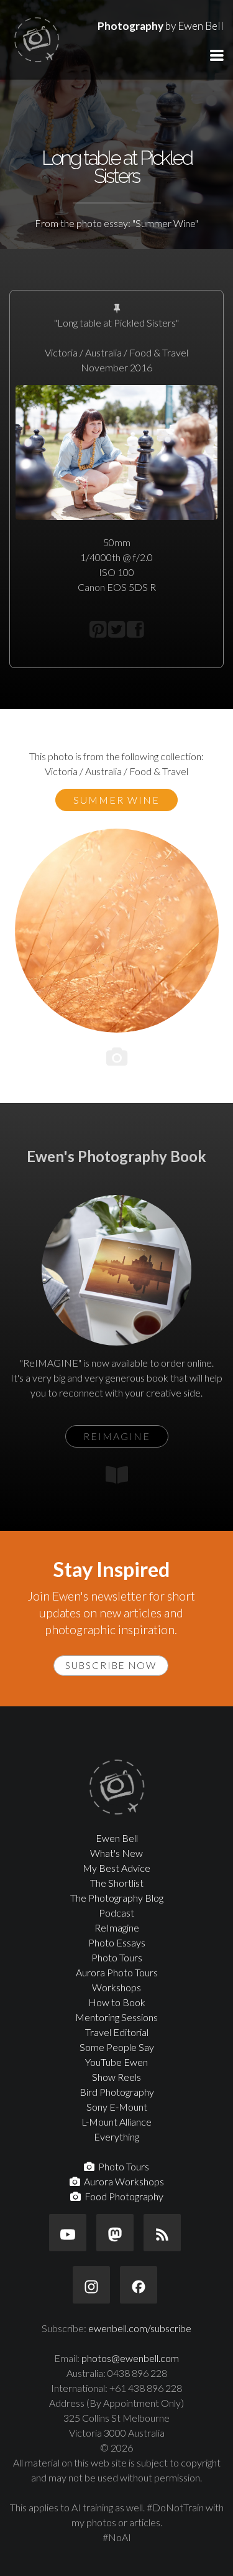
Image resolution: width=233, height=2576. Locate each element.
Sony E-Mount (117, 2107)
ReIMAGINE (117, 1436)
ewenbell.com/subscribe (140, 2328)
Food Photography (122, 2196)
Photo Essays (117, 1942)
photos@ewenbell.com (130, 2358)
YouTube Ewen (116, 2062)
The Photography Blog (117, 1898)
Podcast (116, 1913)
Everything (116, 2137)
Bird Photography (117, 2092)
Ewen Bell (117, 1838)
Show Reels (116, 2077)
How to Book (117, 2002)
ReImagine (117, 1927)
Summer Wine (116, 800)
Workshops (116, 1987)
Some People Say (117, 2047)
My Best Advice (116, 1868)
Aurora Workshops (122, 2181)
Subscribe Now (111, 1665)
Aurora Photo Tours (117, 1972)
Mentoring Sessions (116, 2017)
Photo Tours (117, 1957)
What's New (116, 1853)
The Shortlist (117, 1883)
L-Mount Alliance (116, 2122)
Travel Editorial (117, 2032)
